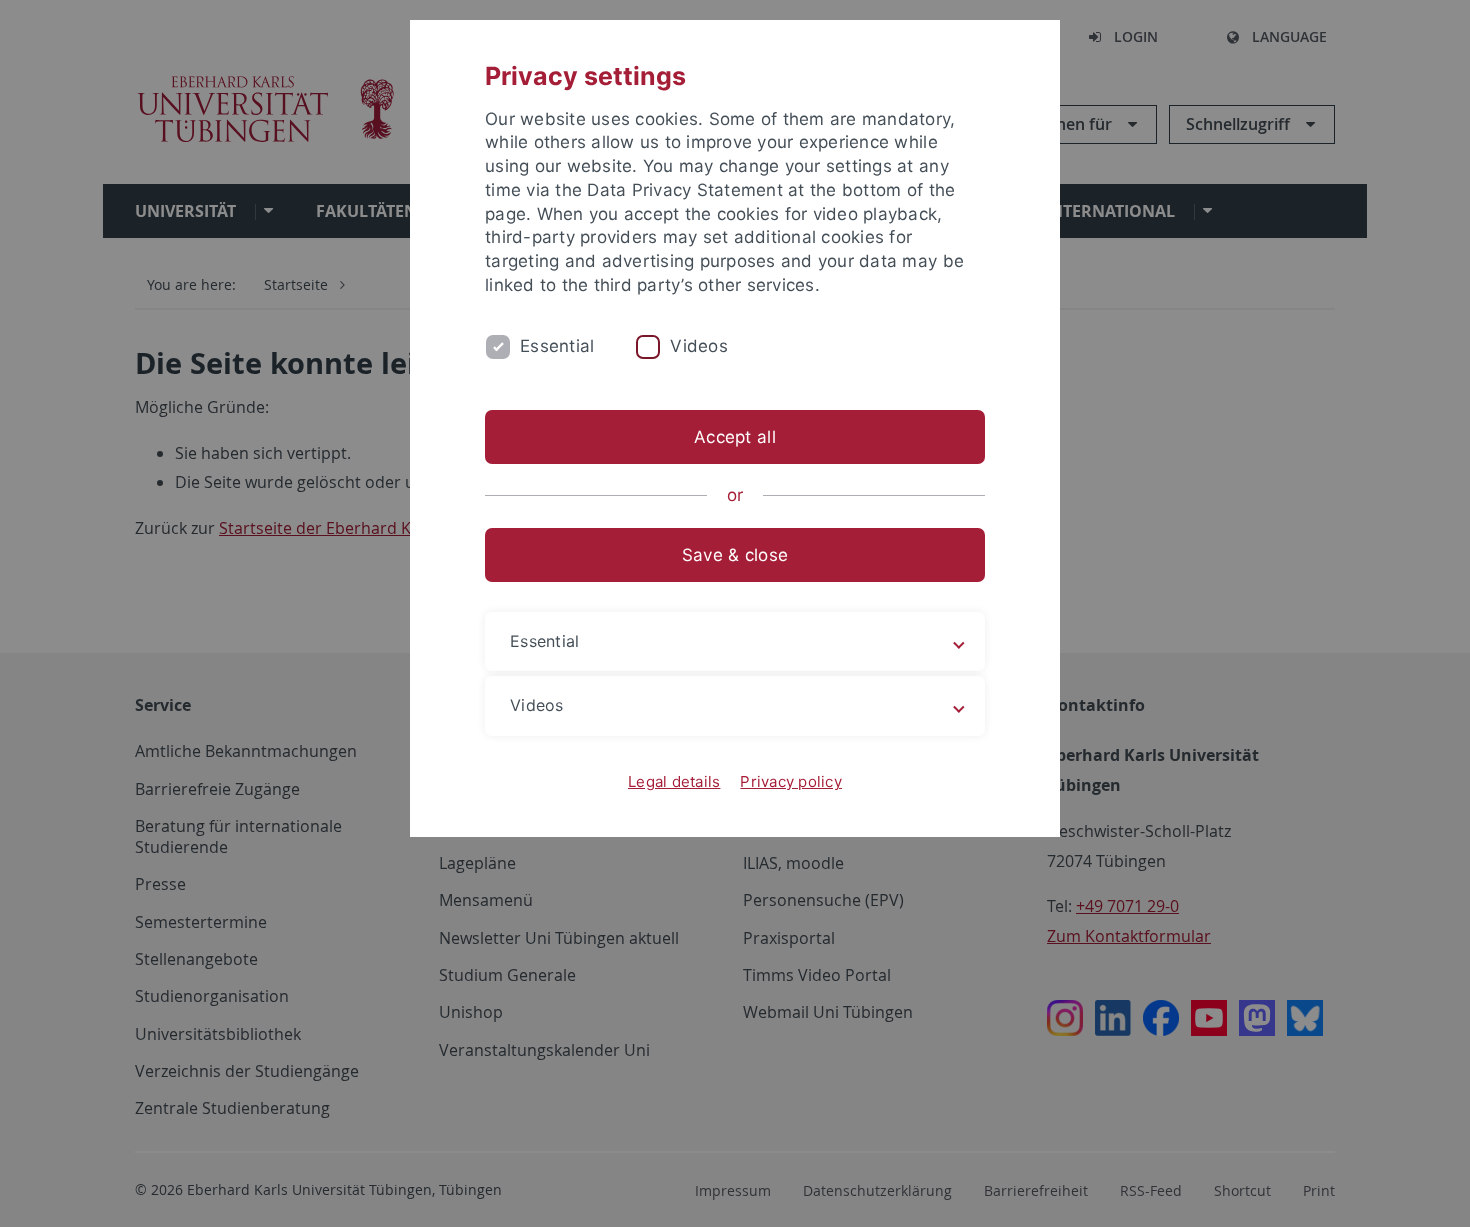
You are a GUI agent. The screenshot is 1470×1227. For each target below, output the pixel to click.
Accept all (735, 437)
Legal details (674, 781)
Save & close (735, 555)
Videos (699, 346)
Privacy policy (791, 781)
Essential (557, 346)
